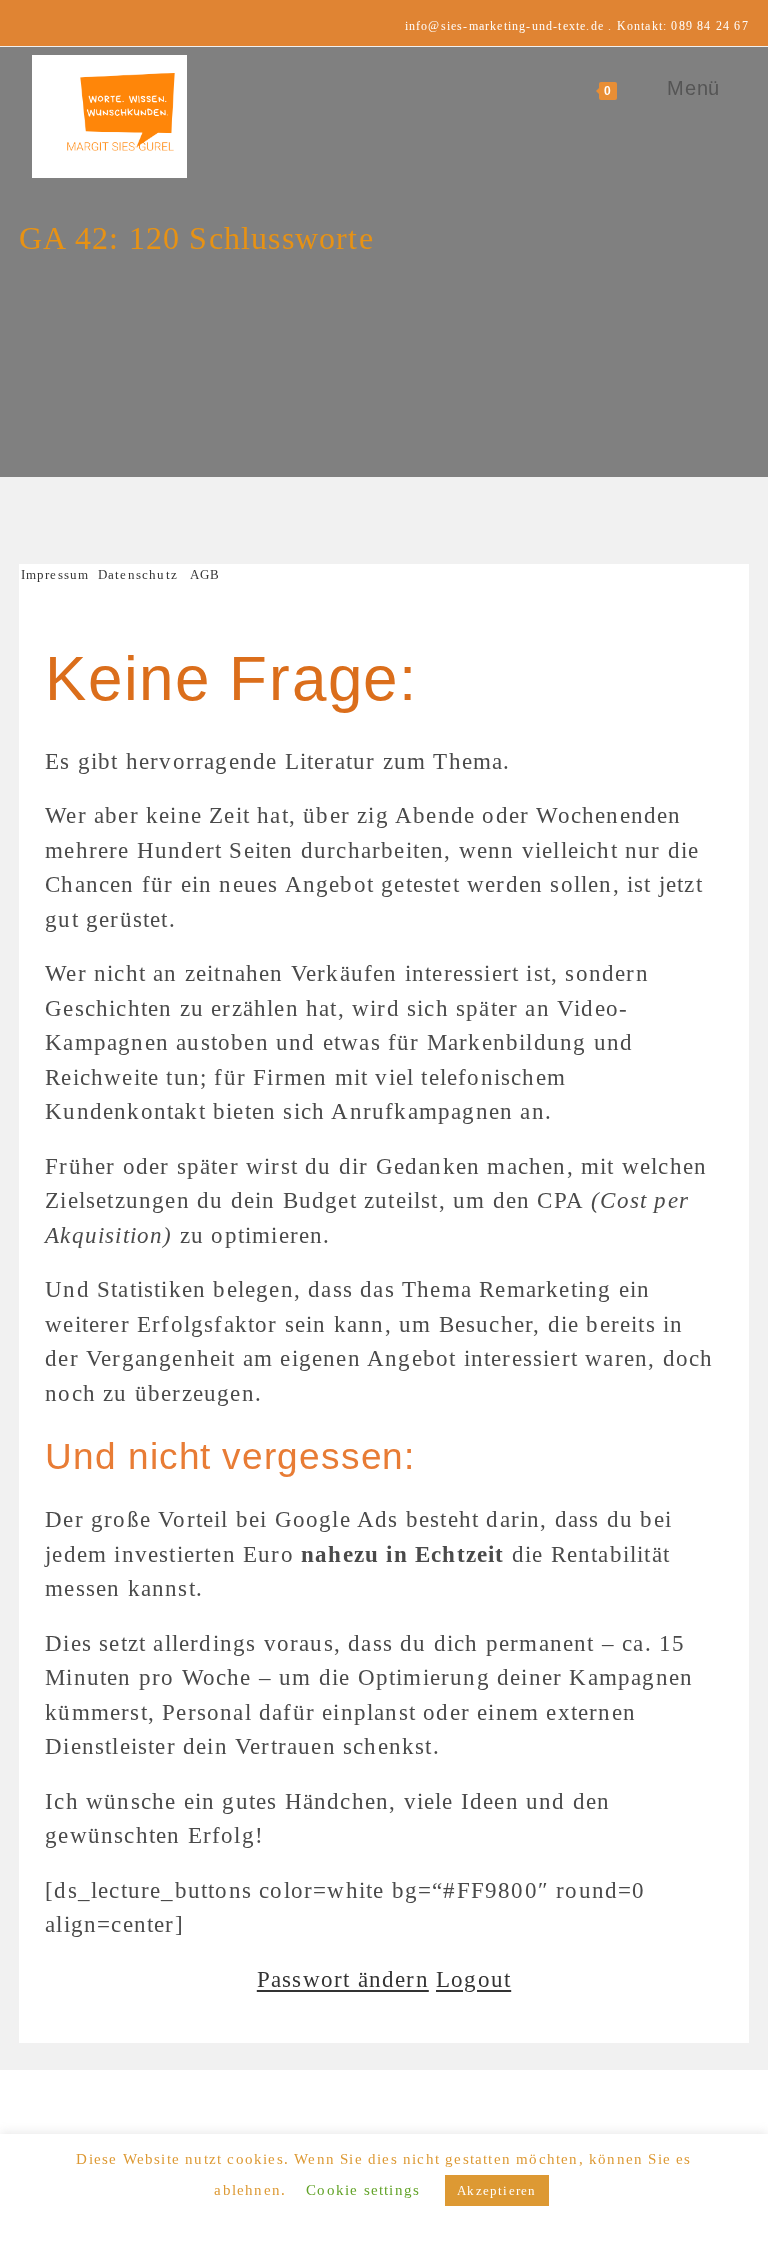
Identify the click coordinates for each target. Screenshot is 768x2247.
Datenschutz (138, 574)
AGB (205, 574)
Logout (473, 1979)
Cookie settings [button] (363, 2190)
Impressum (59, 574)
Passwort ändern (343, 1979)
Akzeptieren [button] (496, 2190)
